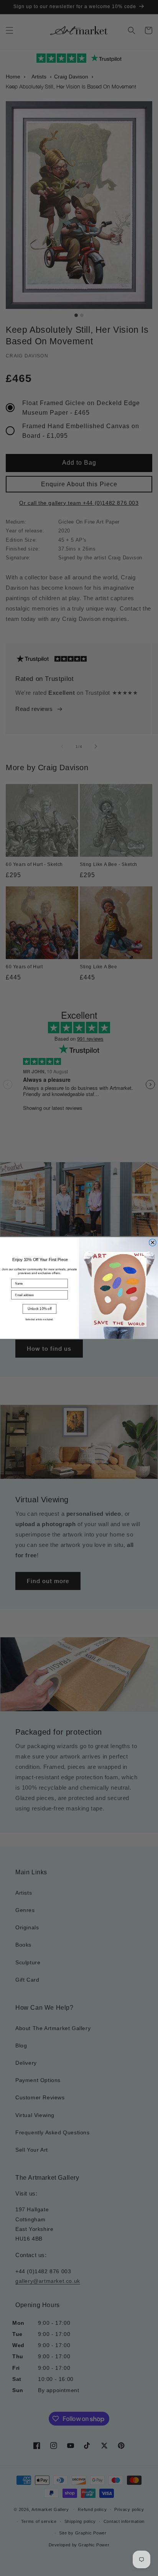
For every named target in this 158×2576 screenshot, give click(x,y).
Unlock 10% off (40, 1309)
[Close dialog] (152, 1242)
